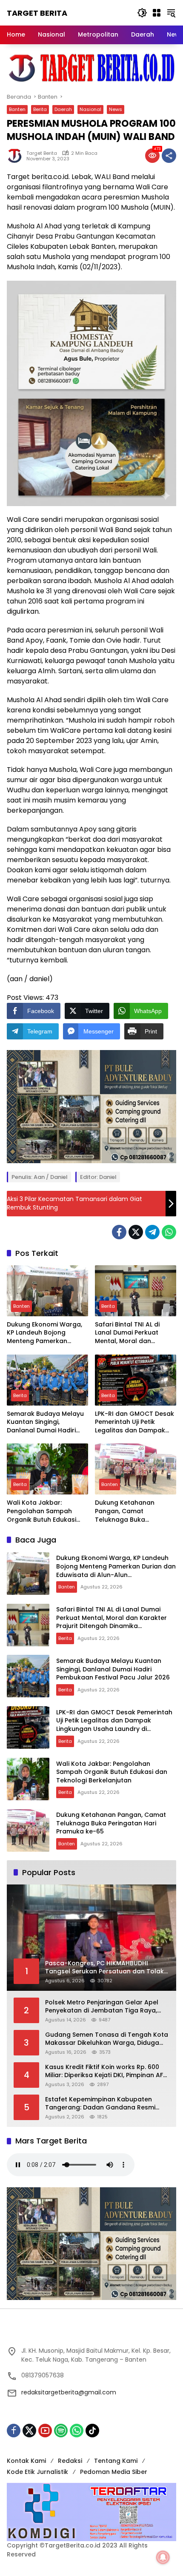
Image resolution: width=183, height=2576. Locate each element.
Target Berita (37, 13)
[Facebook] (119, 1232)
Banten (17, 109)
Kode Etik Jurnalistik (37, 2472)
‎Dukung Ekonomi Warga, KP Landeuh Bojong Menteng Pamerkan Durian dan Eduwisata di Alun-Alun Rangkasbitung (47, 1333)
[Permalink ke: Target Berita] (17, 156)
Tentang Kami (116, 2461)
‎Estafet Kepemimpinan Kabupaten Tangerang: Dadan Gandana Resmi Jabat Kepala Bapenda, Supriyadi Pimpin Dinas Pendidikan (100, 2104)
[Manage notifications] (163, 2557)
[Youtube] (45, 2431)
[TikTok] (92, 2431)
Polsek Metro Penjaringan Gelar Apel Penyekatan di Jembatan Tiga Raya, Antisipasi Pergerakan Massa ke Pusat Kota (104, 2007)
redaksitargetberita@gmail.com (69, 2392)
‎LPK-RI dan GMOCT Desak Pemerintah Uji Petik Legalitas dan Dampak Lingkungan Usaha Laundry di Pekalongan (134, 1422)
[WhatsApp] (169, 1232)
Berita (40, 109)
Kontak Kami (26, 2461)
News (116, 109)
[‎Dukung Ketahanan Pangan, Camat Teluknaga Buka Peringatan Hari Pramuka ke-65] (136, 1469)
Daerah (63, 109)
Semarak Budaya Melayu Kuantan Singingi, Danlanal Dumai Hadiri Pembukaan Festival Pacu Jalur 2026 (46, 1422)
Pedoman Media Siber (114, 2472)
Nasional (90, 109)
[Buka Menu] (157, 13)
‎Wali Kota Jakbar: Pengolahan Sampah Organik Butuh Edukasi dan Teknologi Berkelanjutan (41, 1511)
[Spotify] (61, 2431)
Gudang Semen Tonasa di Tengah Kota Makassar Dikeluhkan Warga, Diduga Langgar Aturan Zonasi (107, 2039)
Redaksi (70, 2461)
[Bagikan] (169, 156)
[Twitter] (136, 1232)
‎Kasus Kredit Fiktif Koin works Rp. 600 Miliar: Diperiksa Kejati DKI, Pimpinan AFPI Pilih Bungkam (107, 2071)
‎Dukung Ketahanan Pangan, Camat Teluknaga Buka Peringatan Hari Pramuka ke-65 (134, 1511)
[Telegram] (152, 1232)
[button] (142, 13)
